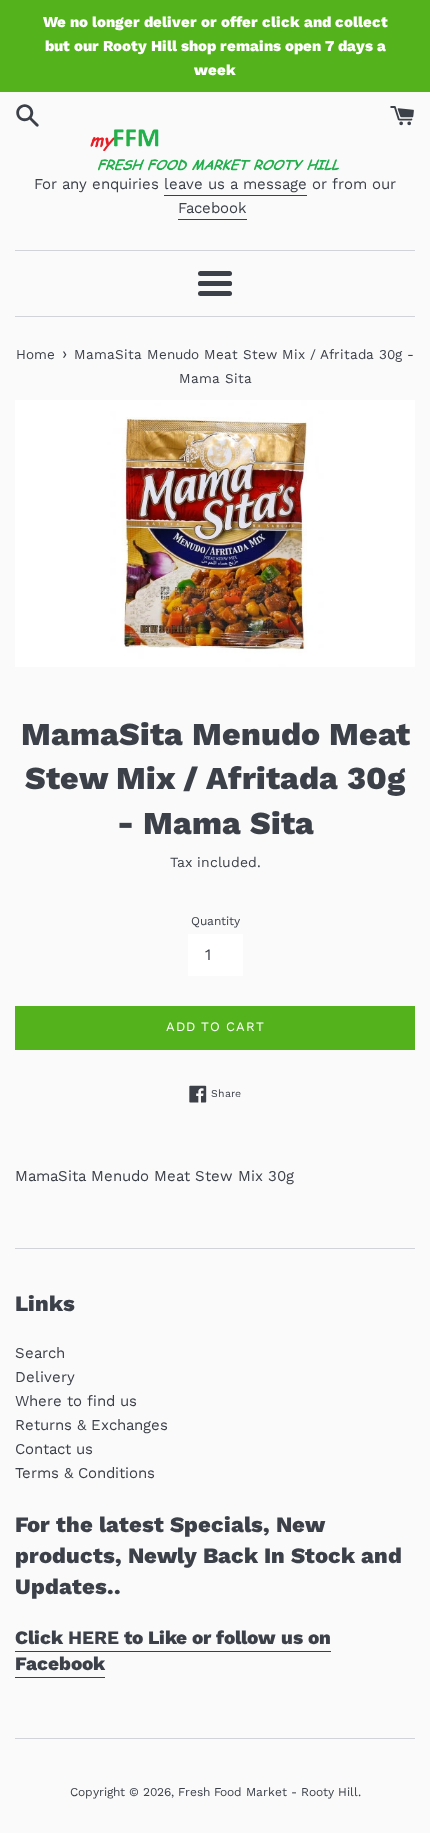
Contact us (54, 1449)
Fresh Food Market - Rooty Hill (268, 1792)
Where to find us (76, 1401)
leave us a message (235, 184)
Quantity (215, 921)
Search (40, 1353)
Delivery (45, 1377)
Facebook (212, 208)
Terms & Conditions (85, 1473)
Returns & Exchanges (91, 1425)
